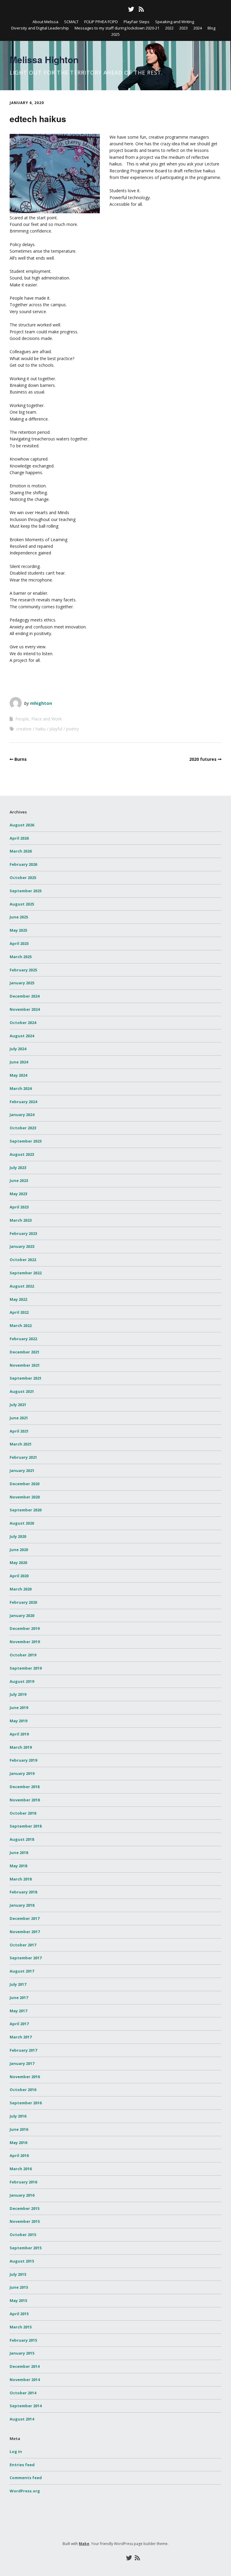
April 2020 (19, 1576)
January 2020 (22, 1615)
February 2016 (23, 2182)
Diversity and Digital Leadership (40, 28)
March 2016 (21, 2169)
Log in (16, 2451)
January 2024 (22, 1115)
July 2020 (18, 1536)
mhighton (41, 703)
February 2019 (23, 1760)
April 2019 (19, 1734)
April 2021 (19, 1431)
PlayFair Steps (137, 22)
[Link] (89, 9)
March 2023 (21, 1220)
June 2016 (19, 2129)
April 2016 (19, 2155)
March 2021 (21, 1444)
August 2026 (22, 825)
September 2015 (26, 2248)
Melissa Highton (44, 59)
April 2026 (19, 838)
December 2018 (25, 1787)
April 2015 (19, 2314)
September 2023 (26, 1141)
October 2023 (23, 1128)
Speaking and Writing (175, 22)
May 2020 (18, 1563)
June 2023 (19, 1180)
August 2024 (22, 1036)
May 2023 (18, 1194)
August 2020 (22, 1523)
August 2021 (22, 1391)
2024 (198, 28)
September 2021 (26, 1378)
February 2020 (23, 1602)
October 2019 (23, 1655)
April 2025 (19, 943)
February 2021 (23, 1457)
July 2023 (18, 1168)
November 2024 (25, 1009)
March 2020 (21, 1589)
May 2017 (18, 2011)
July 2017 (18, 1984)
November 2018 (25, 1800)
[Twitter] (131, 9)
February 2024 (23, 1102)
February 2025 (23, 970)
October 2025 (23, 878)
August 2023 (22, 1154)
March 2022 (21, 1325)
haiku (41, 729)
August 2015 (22, 2261)
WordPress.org (25, 2491)
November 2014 (25, 2380)
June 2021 (19, 1418)
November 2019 (25, 1642)
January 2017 (22, 2063)
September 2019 (26, 1668)
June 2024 (19, 1062)
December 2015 (25, 2208)
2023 (183, 28)
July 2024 (18, 1049)
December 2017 (25, 1918)
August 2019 (22, 1681)
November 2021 (25, 1365)
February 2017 (23, 2050)
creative (24, 729)
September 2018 (26, 1826)
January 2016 (22, 2195)
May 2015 (18, 2300)
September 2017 (26, 1958)
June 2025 (19, 917)
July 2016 (18, 2116)
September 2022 (26, 1273)
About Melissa (45, 22)
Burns (21, 759)
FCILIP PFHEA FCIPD (101, 22)
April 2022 (19, 1312)
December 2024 (25, 996)
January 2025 (22, 983)
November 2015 (25, 2221)
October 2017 (23, 1945)
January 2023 (22, 1246)
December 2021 (25, 1352)
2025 (115, 34)
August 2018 (22, 1839)
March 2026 (21, 851)
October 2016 (23, 2090)
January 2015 (22, 2353)
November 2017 (25, 1932)
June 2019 (19, 1708)
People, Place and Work (38, 719)
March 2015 (21, 2327)
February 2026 (23, 864)
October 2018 (23, 1813)
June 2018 (19, 1853)
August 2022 (22, 1286)
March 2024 (21, 1088)
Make (84, 2544)
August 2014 (22, 2419)
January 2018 (22, 1905)
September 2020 (26, 1510)
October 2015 (23, 2235)
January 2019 (22, 1773)
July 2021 (18, 1405)
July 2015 (18, 2274)
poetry (72, 729)
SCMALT (71, 22)
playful (56, 729)
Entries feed (22, 2465)
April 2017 (19, 2024)
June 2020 (19, 1550)
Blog (211, 28)
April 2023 (19, 1207)
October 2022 (23, 1260)
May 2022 (18, 1299)
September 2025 (26, 891)
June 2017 (19, 1998)
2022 (169, 28)
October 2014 (23, 2393)
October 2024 (23, 1023)
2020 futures (203, 759)
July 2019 (18, 1694)
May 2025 (18, 930)
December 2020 (25, 1484)
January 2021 (22, 1470)
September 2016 (26, 2103)
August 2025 (22, 904)
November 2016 (25, 2077)
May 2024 (18, 1075)
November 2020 (25, 1497)
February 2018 (23, 1892)
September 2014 (26, 2406)
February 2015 (23, 2340)
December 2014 (25, 2366)
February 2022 (23, 1339)
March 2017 (21, 2037)
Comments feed (26, 2478)
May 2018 (18, 1866)
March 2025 (21, 957)
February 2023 (23, 1233)
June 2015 (19, 2287)
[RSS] (141, 9)
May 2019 (18, 1721)
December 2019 (25, 1628)
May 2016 (18, 2143)
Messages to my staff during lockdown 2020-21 (117, 28)
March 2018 (21, 1879)
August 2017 (22, 1971)
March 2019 (21, 1747)
